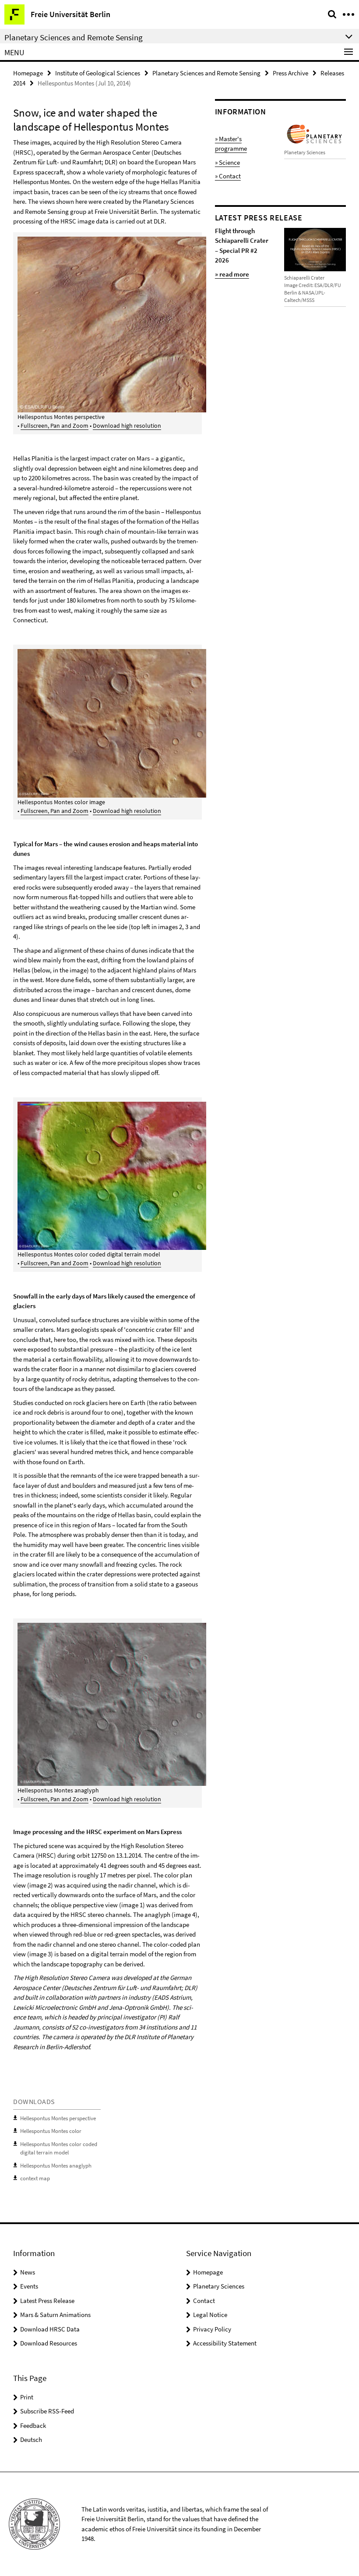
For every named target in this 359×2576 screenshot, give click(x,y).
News (28, 2272)
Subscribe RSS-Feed (47, 2411)
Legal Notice (210, 2315)
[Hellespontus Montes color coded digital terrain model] (174, 1175)
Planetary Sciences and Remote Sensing (206, 73)
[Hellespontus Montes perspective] (174, 324)
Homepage (28, 73)
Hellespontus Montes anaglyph (56, 2166)
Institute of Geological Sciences (98, 73)
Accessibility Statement (225, 2343)
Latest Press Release (47, 2301)
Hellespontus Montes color (51, 2131)
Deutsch (31, 2439)
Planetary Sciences (219, 2286)
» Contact (228, 176)
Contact (204, 2301)
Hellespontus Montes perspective (58, 2118)
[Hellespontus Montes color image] (174, 723)
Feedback (33, 2425)
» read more (232, 274)
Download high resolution (127, 426)
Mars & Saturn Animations (55, 2315)
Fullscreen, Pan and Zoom (55, 426)
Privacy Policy (212, 2329)
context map (35, 2178)
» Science (227, 162)
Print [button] (27, 2397)
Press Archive (290, 73)
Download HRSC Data (50, 2329)
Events (29, 2286)
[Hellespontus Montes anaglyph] (174, 1703)
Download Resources (49, 2343)
